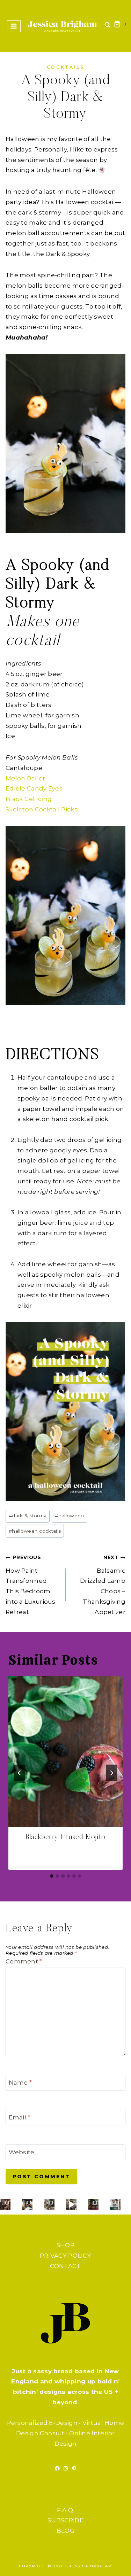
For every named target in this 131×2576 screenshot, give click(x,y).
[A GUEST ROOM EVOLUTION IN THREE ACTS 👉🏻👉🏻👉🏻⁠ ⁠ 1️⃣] (93, 2204)
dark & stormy (27, 1516)
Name (20, 2083)
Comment (24, 1961)
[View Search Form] (108, 26)
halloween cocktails (35, 1531)
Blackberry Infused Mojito (65, 1837)
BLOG (65, 2531)
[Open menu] (14, 26)
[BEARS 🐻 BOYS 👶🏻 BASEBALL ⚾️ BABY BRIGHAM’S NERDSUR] (27, 2204)
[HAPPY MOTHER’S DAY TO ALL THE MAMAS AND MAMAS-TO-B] (49, 2204)
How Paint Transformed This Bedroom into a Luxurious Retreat (31, 1585)
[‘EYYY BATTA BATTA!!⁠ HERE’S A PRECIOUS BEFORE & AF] (71, 2204)
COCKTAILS (65, 67)
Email (20, 2117)
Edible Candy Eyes (34, 788)
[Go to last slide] (20, 1773)
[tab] (52, 1876)
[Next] (111, 1773)
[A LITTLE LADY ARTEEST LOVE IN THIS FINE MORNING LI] (115, 2204)
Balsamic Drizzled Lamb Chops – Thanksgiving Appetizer (103, 1585)
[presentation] (65, 1752)
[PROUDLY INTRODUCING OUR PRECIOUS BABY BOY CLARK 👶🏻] (5, 2204)
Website (22, 2152)
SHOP (65, 2245)
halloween (69, 1516)
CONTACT (65, 2266)
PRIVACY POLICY (65, 2256)
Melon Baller (26, 778)
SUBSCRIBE (65, 2520)
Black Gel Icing (29, 799)
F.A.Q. (66, 2510)
